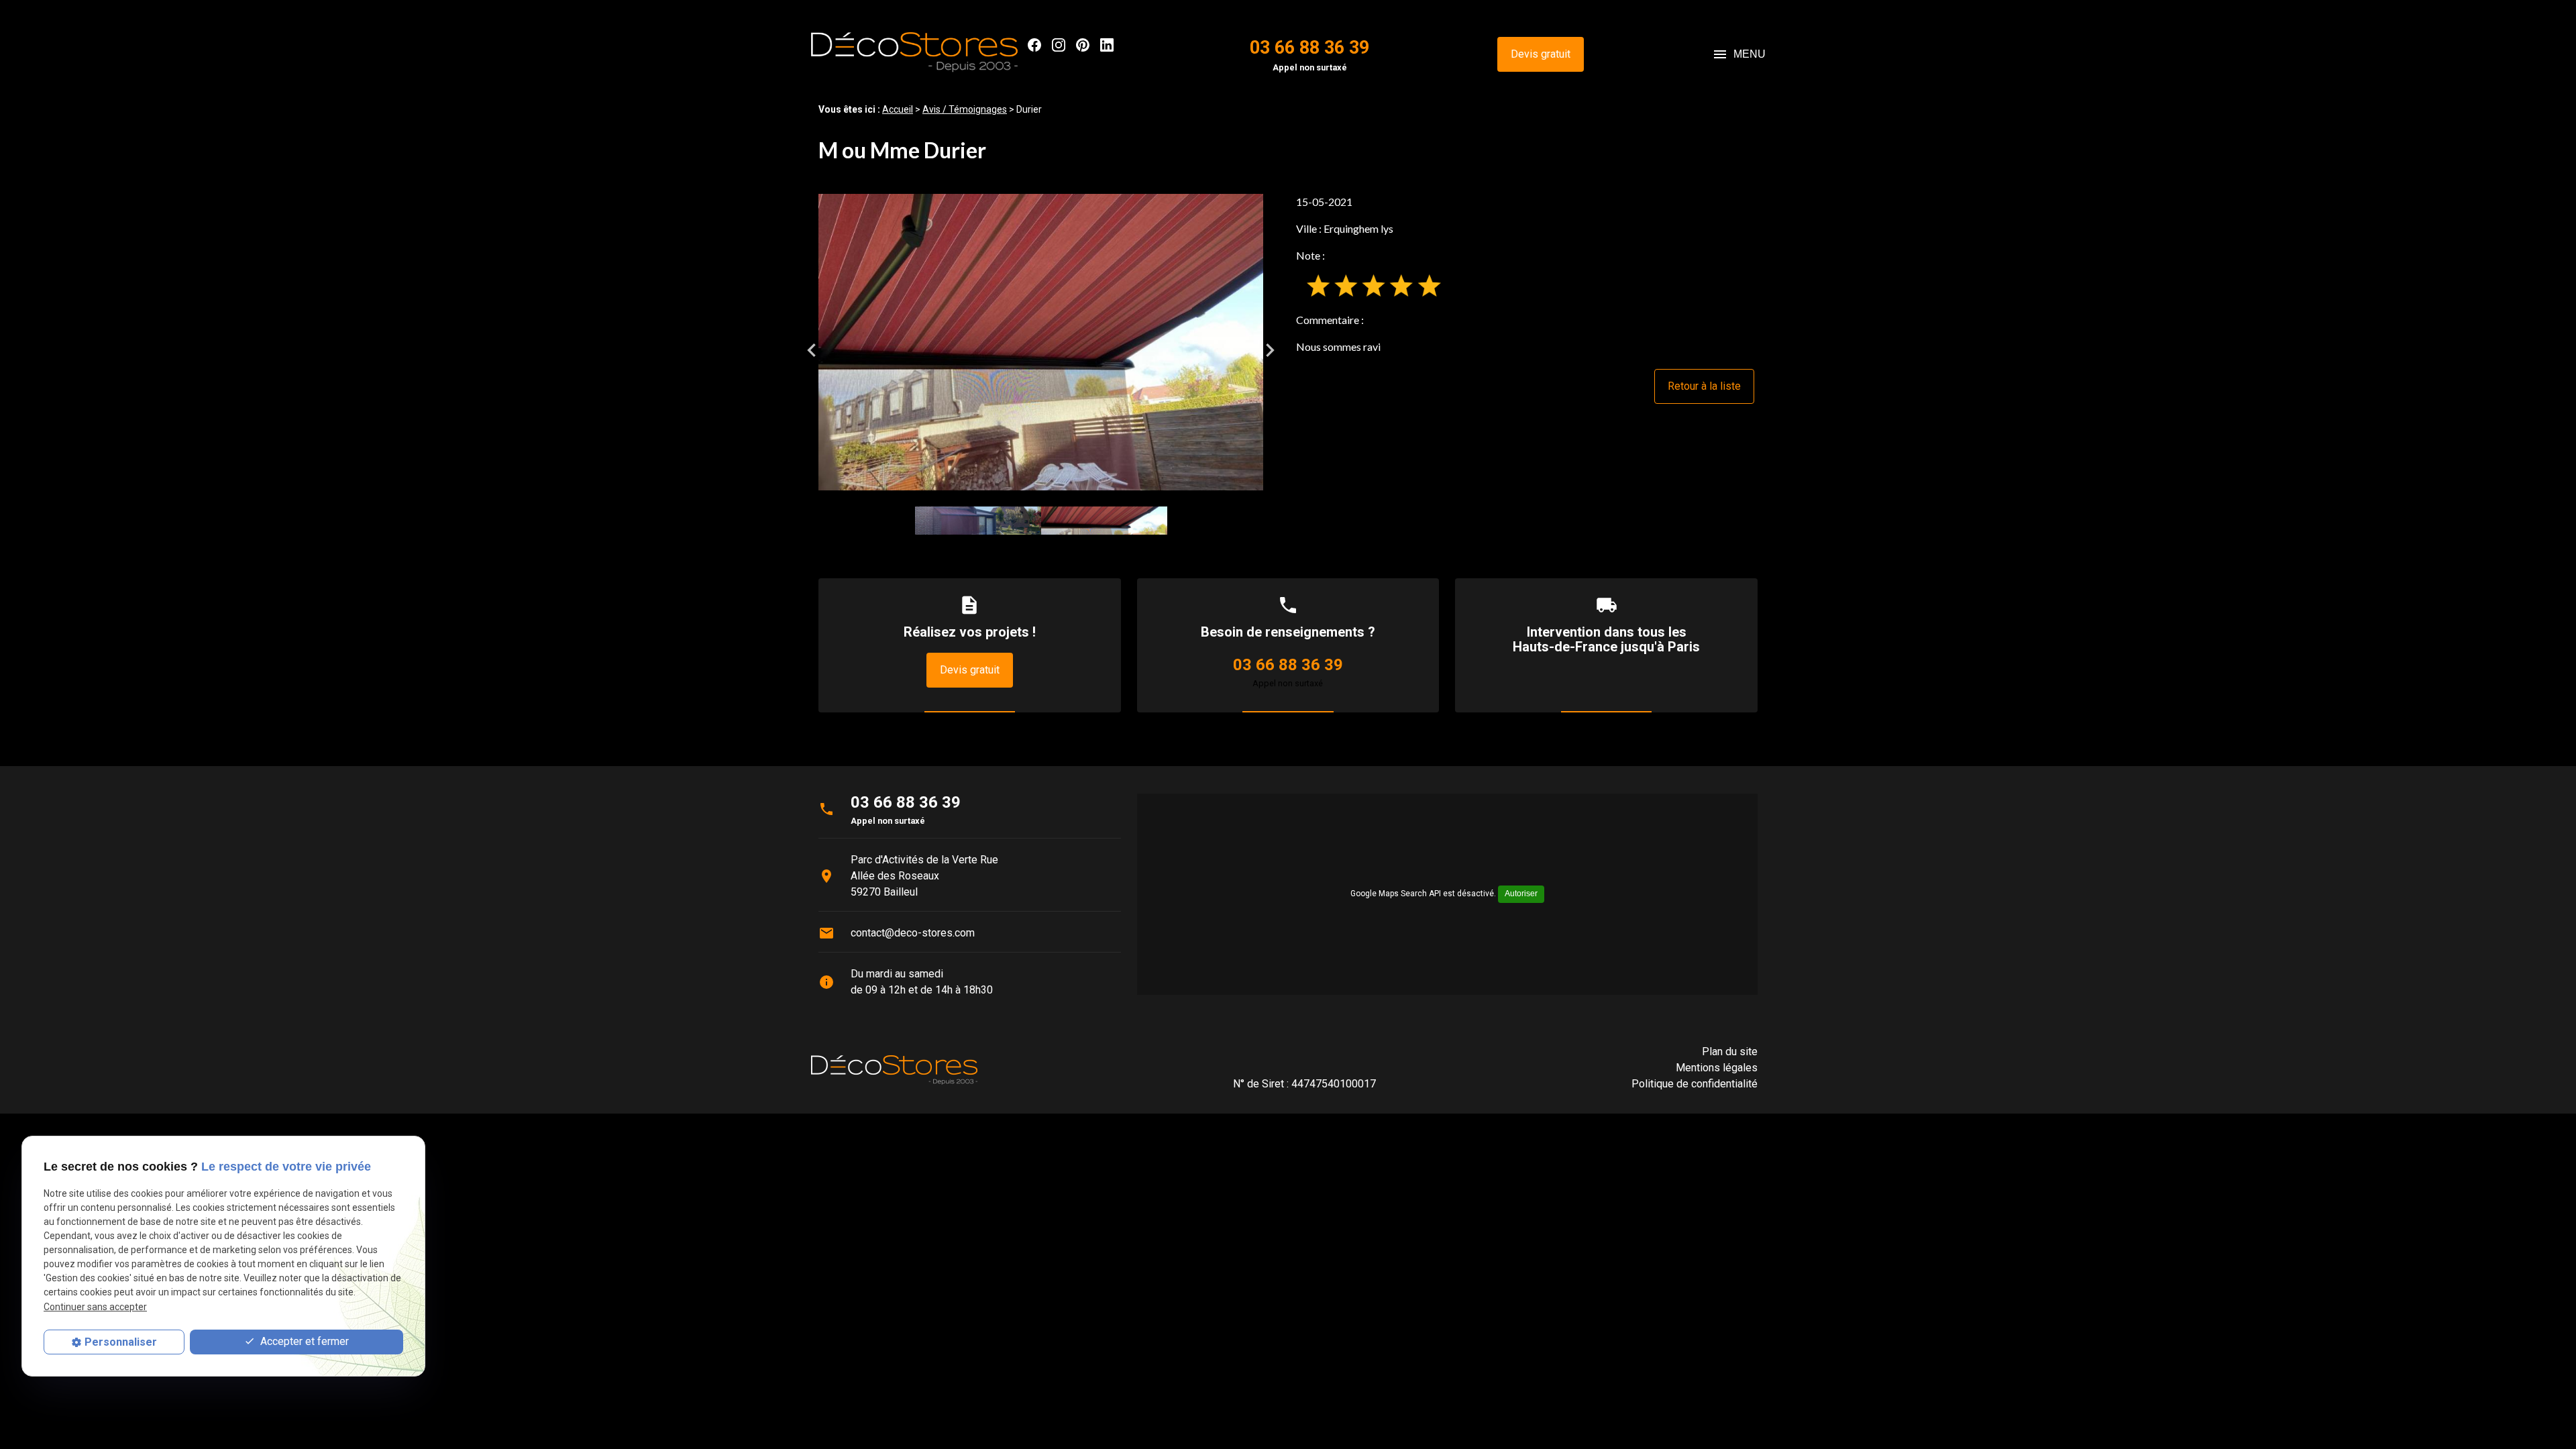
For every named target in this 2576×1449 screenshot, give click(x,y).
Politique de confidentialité (1695, 1084)
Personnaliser (121, 1342)
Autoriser (1521, 894)
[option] (1041, 342)
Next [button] (1270, 350)
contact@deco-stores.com (913, 933)
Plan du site (1730, 1052)
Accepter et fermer (303, 1341)
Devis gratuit (1541, 54)
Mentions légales (1717, 1068)
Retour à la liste (1704, 386)
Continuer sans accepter (95, 1307)
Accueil (898, 109)
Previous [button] (812, 350)
